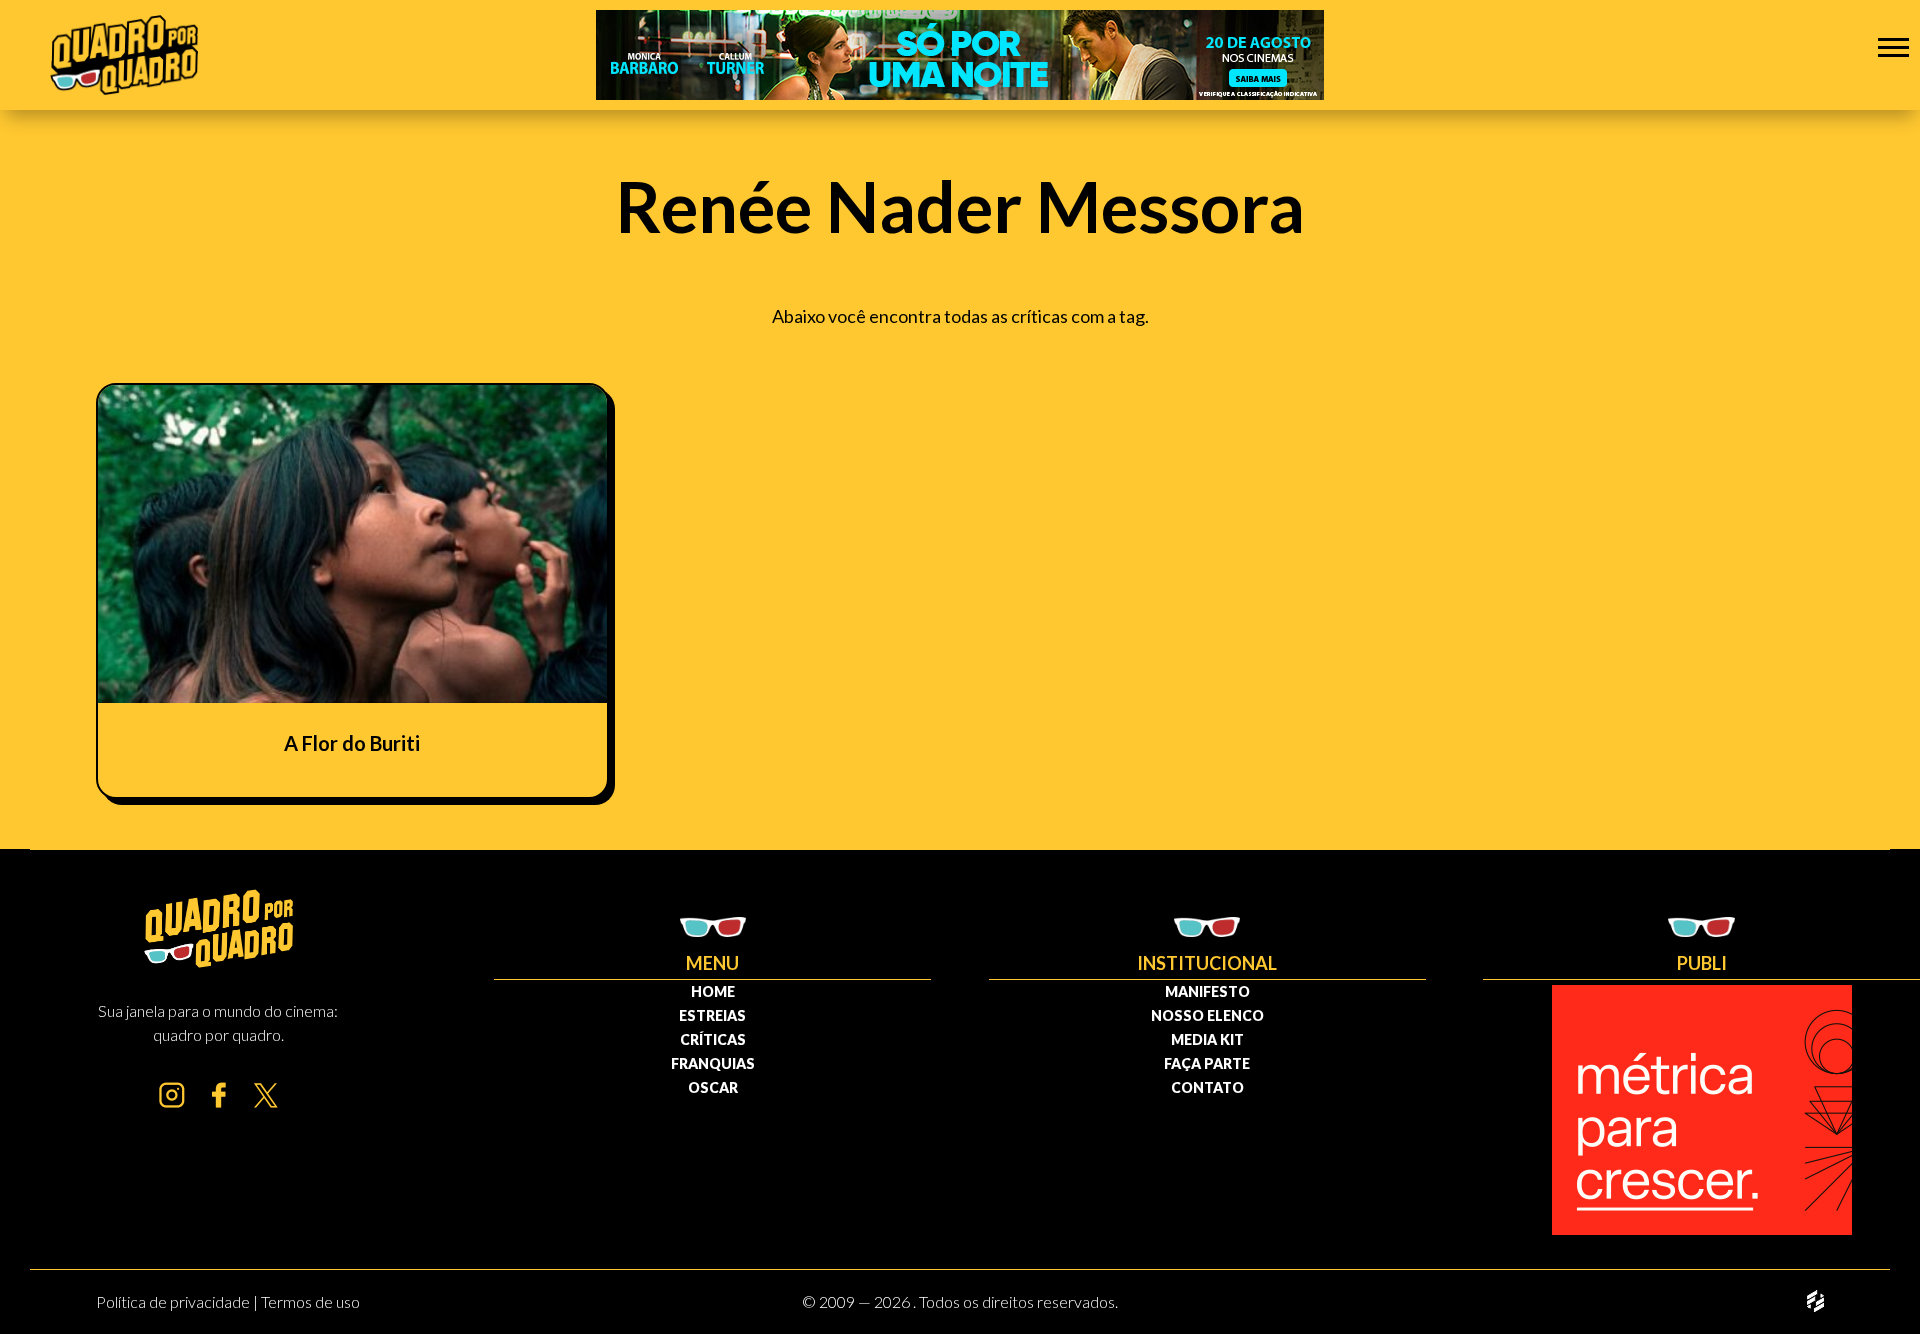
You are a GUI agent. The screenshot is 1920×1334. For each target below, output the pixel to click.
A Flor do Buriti (352, 743)
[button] (1893, 46)
